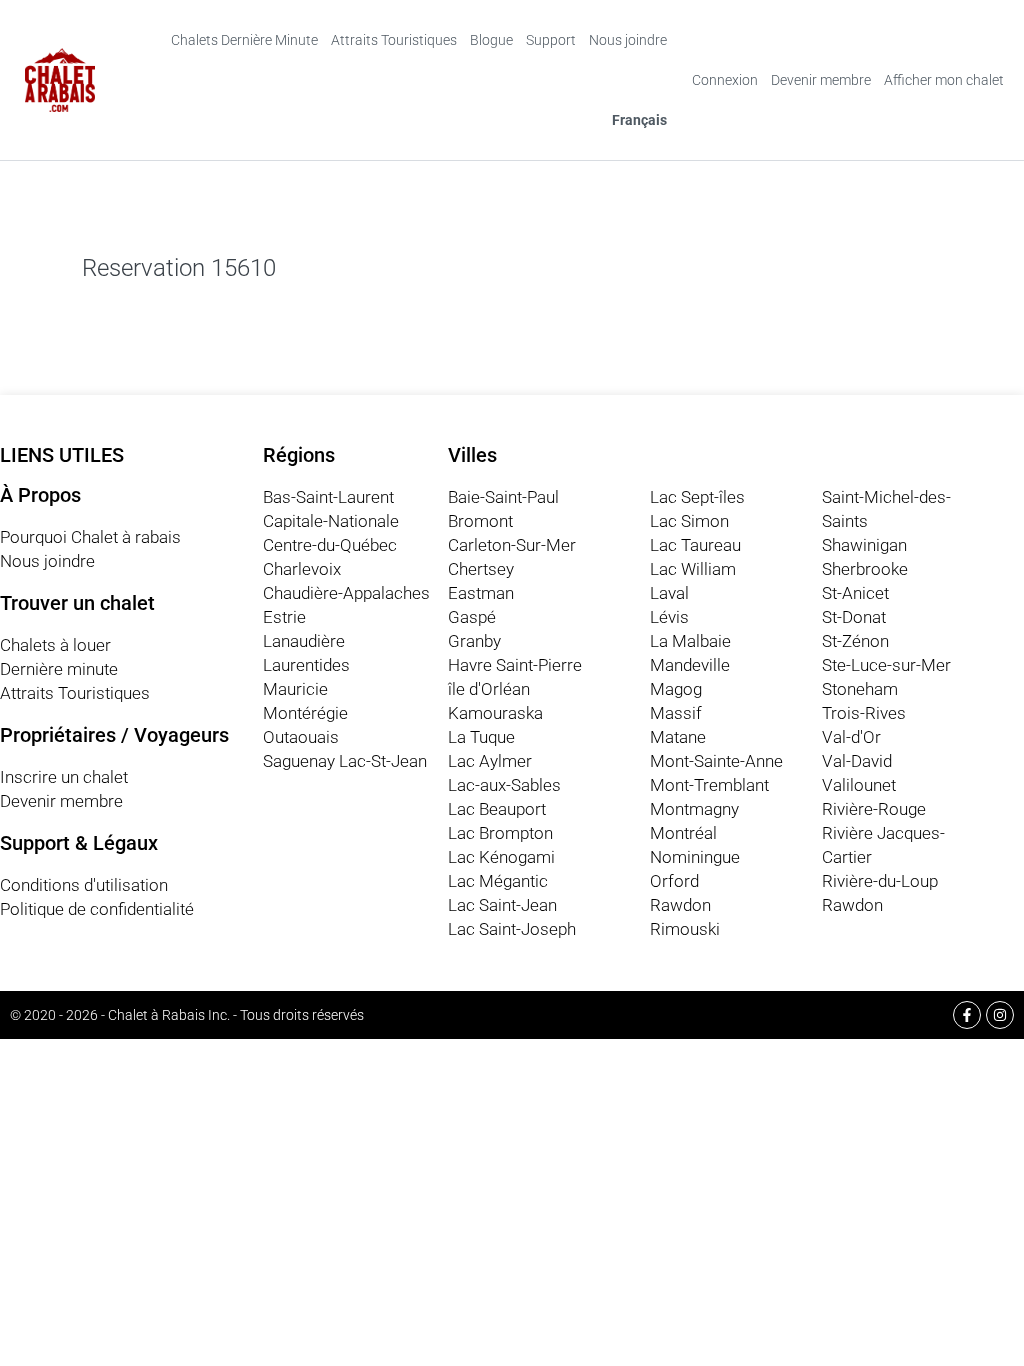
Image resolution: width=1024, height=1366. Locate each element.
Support (551, 40)
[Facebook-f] (967, 1015)
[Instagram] (1000, 1015)
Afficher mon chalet (944, 80)
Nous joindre (628, 40)
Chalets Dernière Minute (244, 40)
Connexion (725, 80)
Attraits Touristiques (394, 40)
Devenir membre (821, 80)
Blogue (491, 40)
